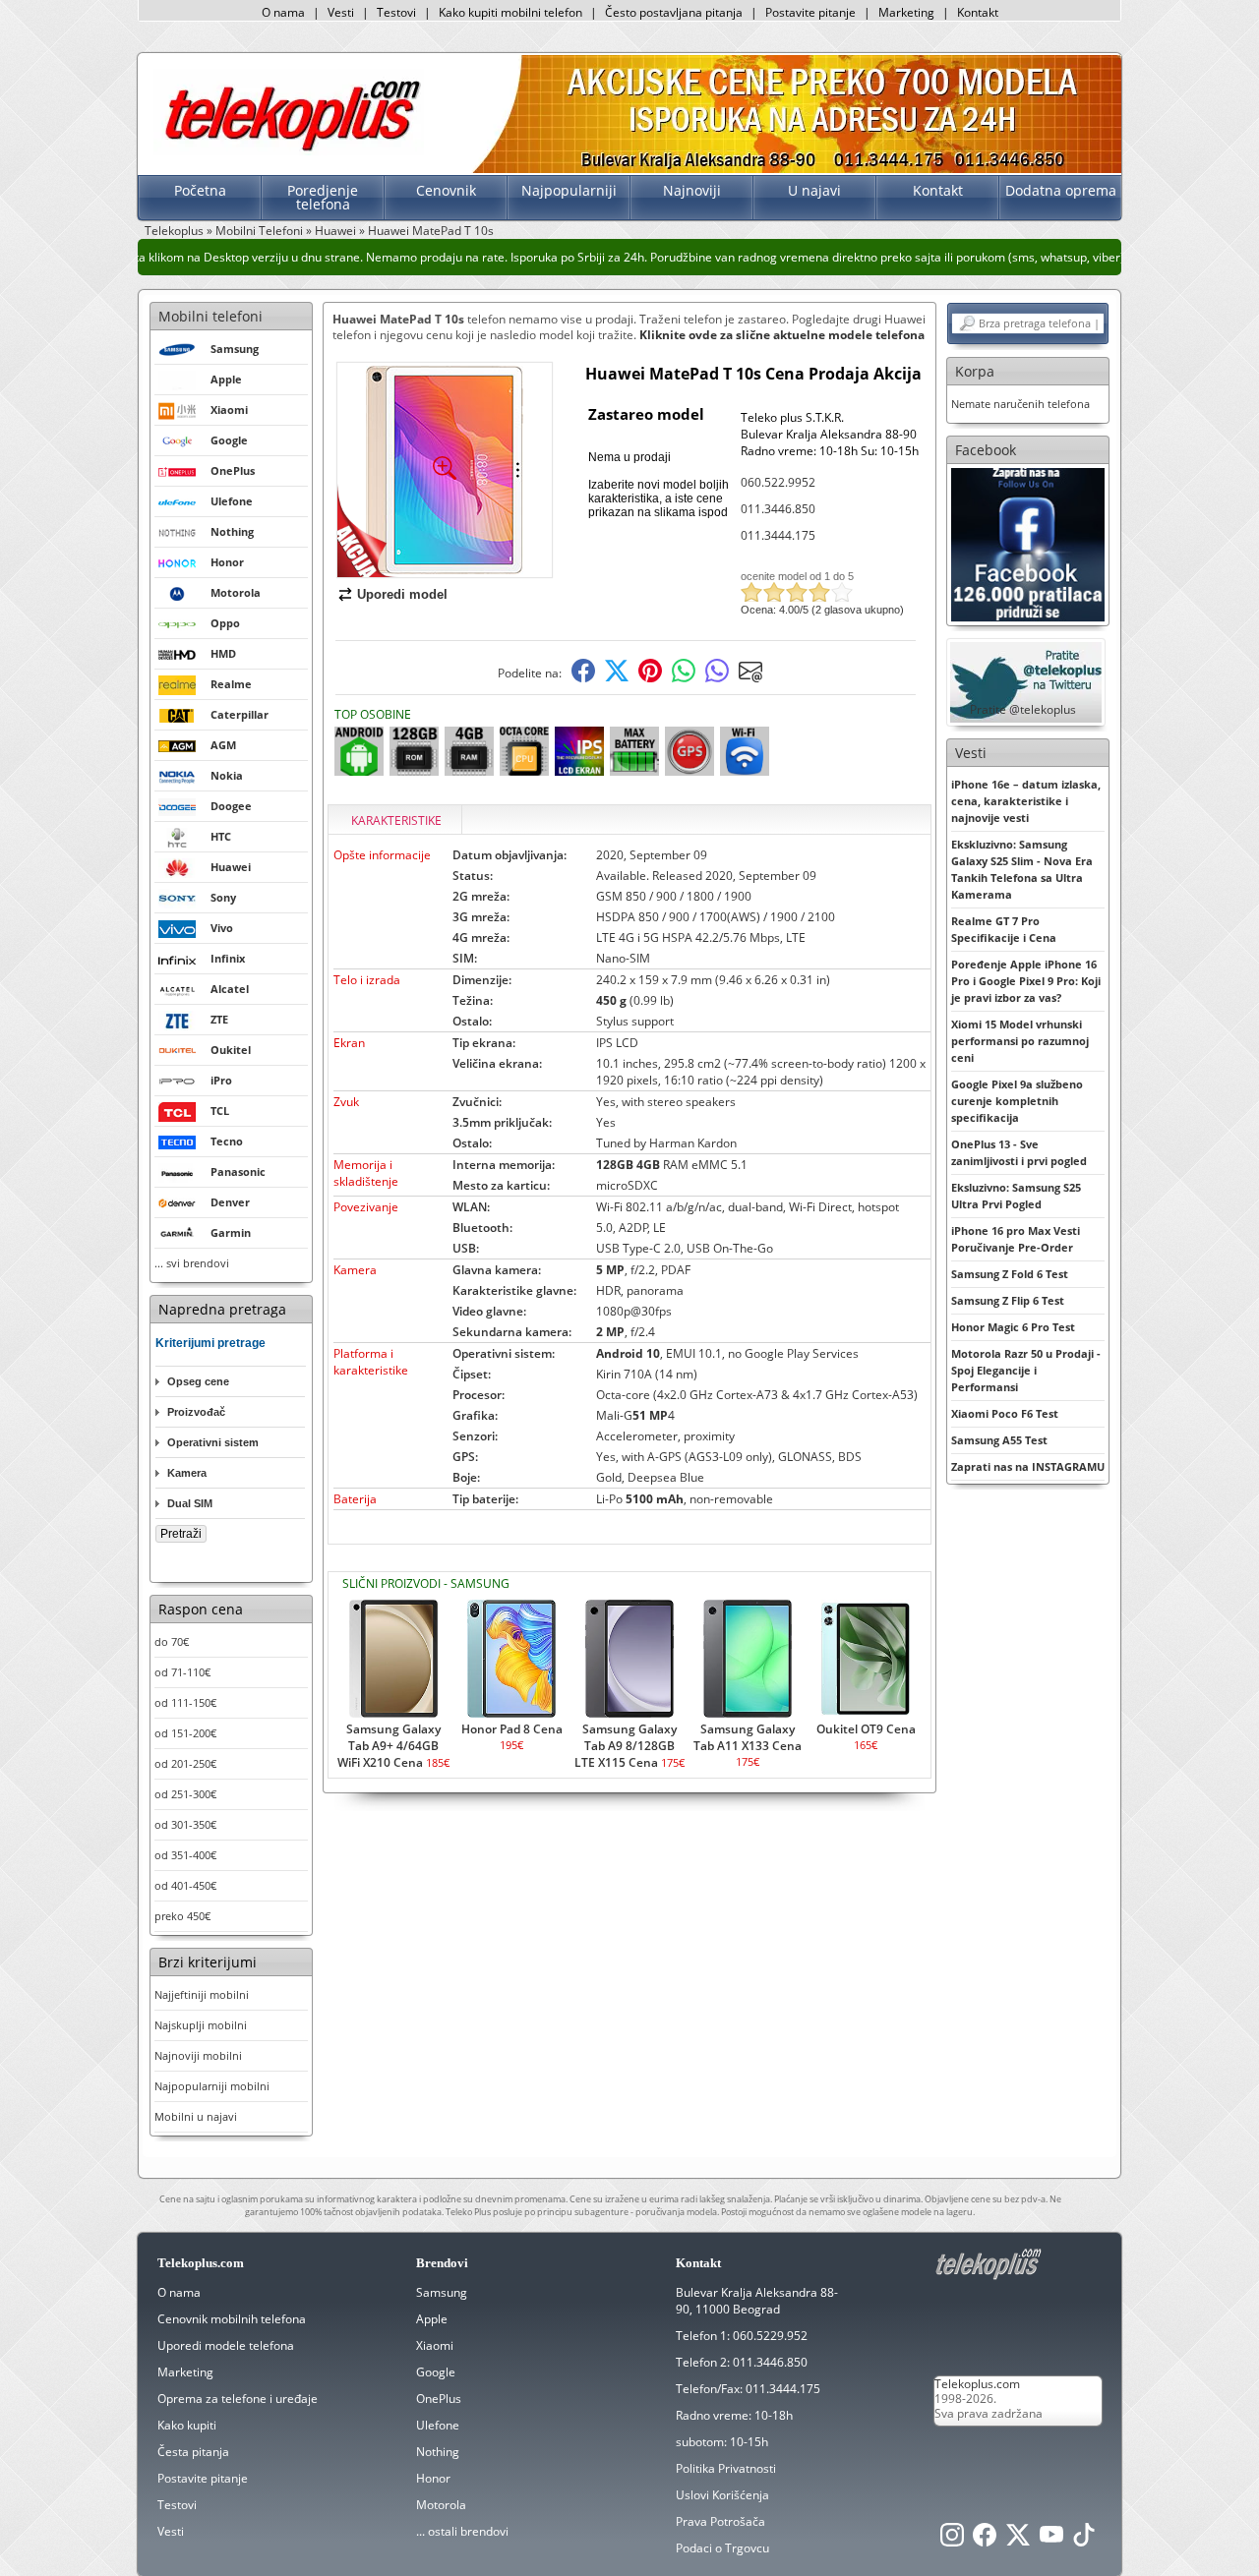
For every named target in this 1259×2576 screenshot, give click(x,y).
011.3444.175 (778, 535)
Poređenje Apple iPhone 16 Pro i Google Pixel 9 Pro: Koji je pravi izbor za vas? (1026, 981)
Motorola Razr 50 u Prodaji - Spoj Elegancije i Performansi (1026, 1370)
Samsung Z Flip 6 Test (1008, 1300)
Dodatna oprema (1061, 190)
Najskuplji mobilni (201, 2025)
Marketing (906, 12)
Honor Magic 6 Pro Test (1013, 1327)
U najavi (814, 190)
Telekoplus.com (977, 2384)
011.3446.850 (778, 509)
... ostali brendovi (462, 2531)
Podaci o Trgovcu (722, 2548)
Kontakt (978, 12)
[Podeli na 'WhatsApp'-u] (684, 678)
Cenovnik (446, 190)
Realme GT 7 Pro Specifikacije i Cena (1004, 929)
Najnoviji (692, 190)
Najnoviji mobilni (198, 2055)
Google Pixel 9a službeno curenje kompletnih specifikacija (1017, 1101)
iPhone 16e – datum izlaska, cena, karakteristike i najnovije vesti (1026, 801)
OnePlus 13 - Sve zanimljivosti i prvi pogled (1019, 1152)
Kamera (187, 1473)
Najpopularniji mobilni (212, 2086)
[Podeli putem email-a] (750, 678)
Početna (200, 190)
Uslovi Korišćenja (722, 2495)
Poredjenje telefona (323, 197)
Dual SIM (190, 1503)
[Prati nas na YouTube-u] (1051, 2540)
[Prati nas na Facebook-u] (1028, 543)
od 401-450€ (185, 1885)
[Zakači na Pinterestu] (650, 678)
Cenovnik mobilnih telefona (232, 2319)
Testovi (396, 12)
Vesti (341, 12)
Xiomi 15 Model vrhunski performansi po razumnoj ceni (1020, 1041)
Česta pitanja (193, 2452)
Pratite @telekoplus (1023, 709)
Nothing (438, 2452)
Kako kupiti (187, 2425)
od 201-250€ (185, 1763)
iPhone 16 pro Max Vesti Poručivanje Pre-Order (1016, 1239)
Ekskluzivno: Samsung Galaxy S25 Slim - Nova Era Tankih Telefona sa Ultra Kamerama (1022, 869)
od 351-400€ (185, 1855)
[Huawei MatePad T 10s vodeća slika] (445, 570)
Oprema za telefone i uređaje (238, 2399)
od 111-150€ (185, 1702)
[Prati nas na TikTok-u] (1084, 2540)
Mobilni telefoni (210, 316)
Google (436, 2372)
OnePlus (439, 2399)
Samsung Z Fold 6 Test (1010, 1274)
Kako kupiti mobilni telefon (510, 12)
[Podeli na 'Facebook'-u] (583, 678)
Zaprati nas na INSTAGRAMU (1028, 1466)
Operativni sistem (213, 1442)
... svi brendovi (192, 1263)
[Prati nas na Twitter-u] (1018, 2540)
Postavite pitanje (810, 12)
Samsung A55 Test (999, 1440)
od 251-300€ (185, 1794)
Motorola (441, 2505)
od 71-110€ (182, 1672)
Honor (433, 2478)
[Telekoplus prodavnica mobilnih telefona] (289, 151)
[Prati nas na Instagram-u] (952, 2540)
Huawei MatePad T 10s (431, 231)
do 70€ (172, 1641)
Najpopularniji (569, 190)
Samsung (442, 2292)
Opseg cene (198, 1381)
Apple (432, 2319)
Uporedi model (402, 594)
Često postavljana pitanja (674, 12)
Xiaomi (435, 2345)
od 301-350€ (185, 1824)
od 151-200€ (185, 1733)
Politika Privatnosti (726, 2468)
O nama (283, 12)
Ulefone (438, 2425)
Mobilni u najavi (196, 2116)
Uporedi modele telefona (226, 2345)
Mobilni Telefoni (259, 231)
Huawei (335, 231)
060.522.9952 (778, 482)
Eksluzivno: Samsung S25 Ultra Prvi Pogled (1016, 1196)
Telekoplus (174, 231)
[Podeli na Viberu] (717, 678)
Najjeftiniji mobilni (202, 1994)
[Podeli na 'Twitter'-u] (617, 678)
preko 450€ (182, 1916)
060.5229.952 (770, 2336)
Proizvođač (196, 1412)
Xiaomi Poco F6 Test (1005, 1413)
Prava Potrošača (720, 2521)
